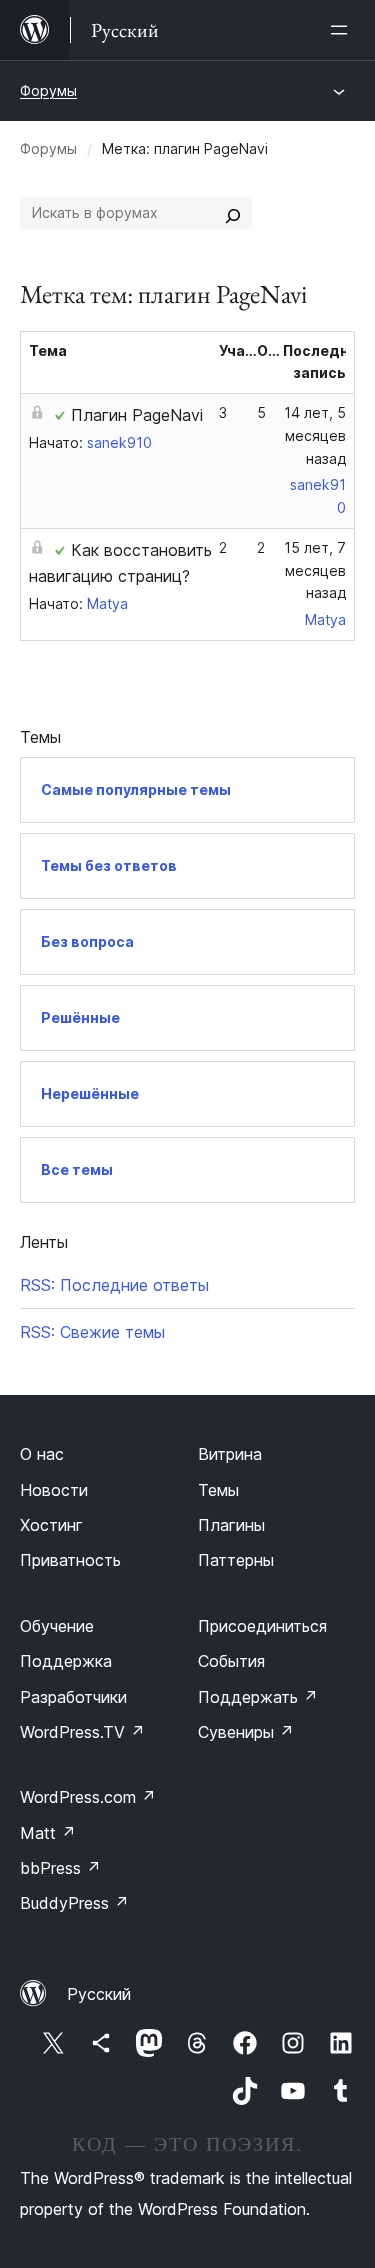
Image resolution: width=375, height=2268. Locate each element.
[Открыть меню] (343, 30)
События (231, 1661)
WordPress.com (88, 1797)
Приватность (70, 1560)
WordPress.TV (82, 1732)
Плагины (231, 1525)
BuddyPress (74, 1903)
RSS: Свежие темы (92, 1332)
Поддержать (258, 1697)
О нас (42, 1454)
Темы (218, 1490)
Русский (99, 1994)
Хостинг (51, 1525)
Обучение (57, 1626)
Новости (54, 1490)
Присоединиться (262, 1626)
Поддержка (66, 1661)
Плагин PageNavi (137, 415)
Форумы (48, 90)
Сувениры (246, 1732)
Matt (48, 1833)
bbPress (60, 1868)
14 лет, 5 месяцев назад (315, 435)
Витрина (230, 1454)
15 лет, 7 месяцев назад (315, 570)
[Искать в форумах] (233, 213)
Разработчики (73, 1697)
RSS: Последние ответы (114, 1285)
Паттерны (236, 1560)
